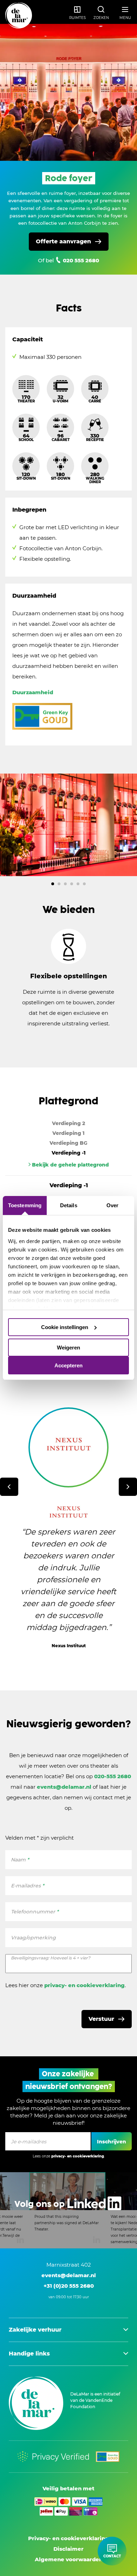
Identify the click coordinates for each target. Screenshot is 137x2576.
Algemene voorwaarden (69, 2559)
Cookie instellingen (65, 1327)
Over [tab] (112, 1205)
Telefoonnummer (35, 1912)
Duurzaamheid (33, 692)
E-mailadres (28, 1886)
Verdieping (68, 1123)
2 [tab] (59, 884)
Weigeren (68, 1348)
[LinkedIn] (68, 2210)
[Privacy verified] (53, 2457)
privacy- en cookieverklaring (84, 1985)
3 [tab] (65, 884)
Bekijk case (63, 1667)
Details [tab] (69, 1205)
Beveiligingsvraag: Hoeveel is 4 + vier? (51, 1958)
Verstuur (101, 2019)
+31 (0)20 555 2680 (69, 2286)
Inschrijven (112, 2142)
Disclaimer (68, 2549)
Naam (20, 1860)
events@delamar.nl (64, 1787)
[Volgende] (128, 1487)
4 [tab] (72, 884)
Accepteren (68, 1365)
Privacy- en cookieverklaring (68, 2538)
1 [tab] (53, 884)
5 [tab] (78, 884)
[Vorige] (9, 1487)
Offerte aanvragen (63, 241)
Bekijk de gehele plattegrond (70, 1165)
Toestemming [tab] (25, 1205)
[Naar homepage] (19, 16)
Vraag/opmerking (33, 1938)
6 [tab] (84, 884)
